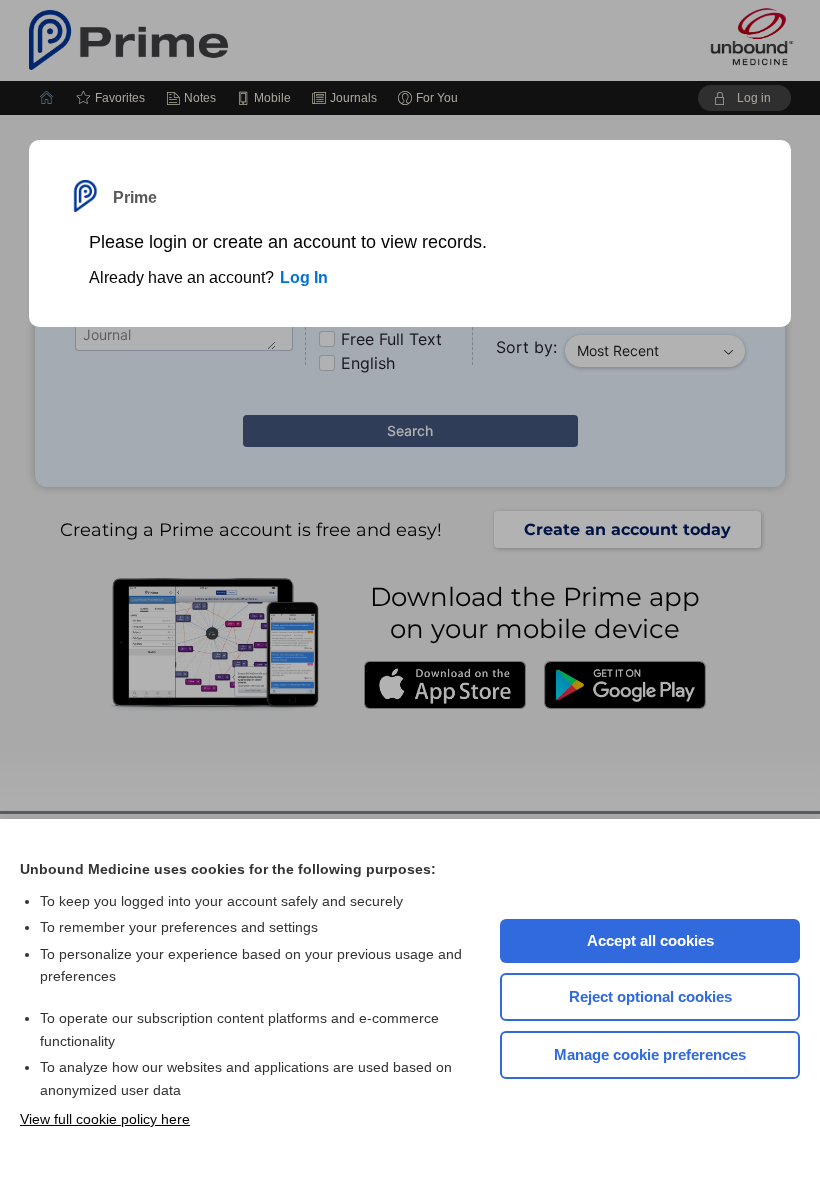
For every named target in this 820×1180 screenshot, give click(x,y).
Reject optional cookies (650, 996)
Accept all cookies (650, 940)
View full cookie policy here (105, 1119)
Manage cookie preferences (650, 1054)
